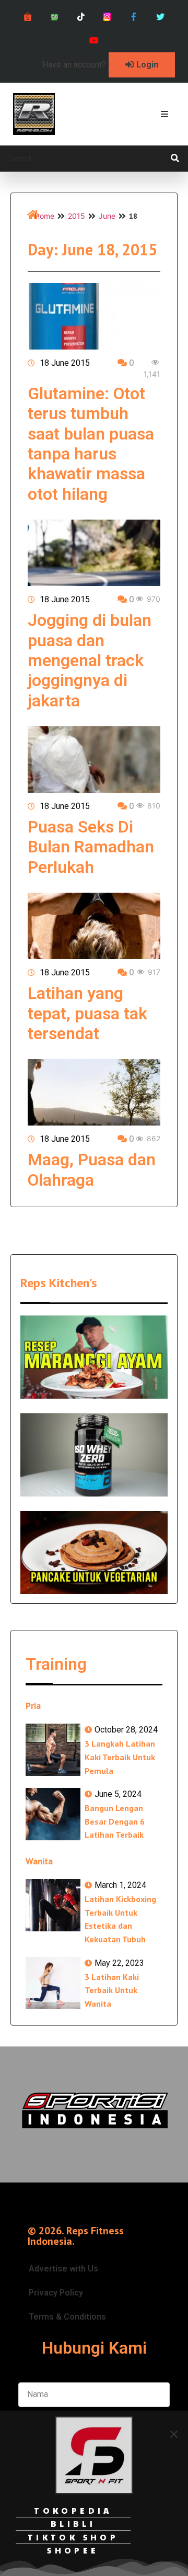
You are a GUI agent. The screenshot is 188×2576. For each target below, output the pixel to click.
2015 (77, 216)
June (107, 216)
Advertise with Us (63, 2269)
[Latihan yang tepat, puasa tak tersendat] (94, 926)
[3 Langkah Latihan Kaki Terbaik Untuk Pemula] (53, 1750)
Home (44, 216)
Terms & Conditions (67, 2317)
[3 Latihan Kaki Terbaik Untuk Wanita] (53, 1983)
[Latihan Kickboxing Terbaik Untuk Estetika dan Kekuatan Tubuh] (53, 1905)
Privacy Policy (56, 2293)
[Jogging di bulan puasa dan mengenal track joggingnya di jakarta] (94, 553)
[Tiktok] (81, 17)
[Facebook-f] (134, 17)
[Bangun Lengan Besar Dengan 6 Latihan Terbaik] (53, 1814)
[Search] (175, 159)
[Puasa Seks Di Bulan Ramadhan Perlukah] (94, 760)
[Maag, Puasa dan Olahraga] (94, 1092)
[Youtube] (94, 41)
